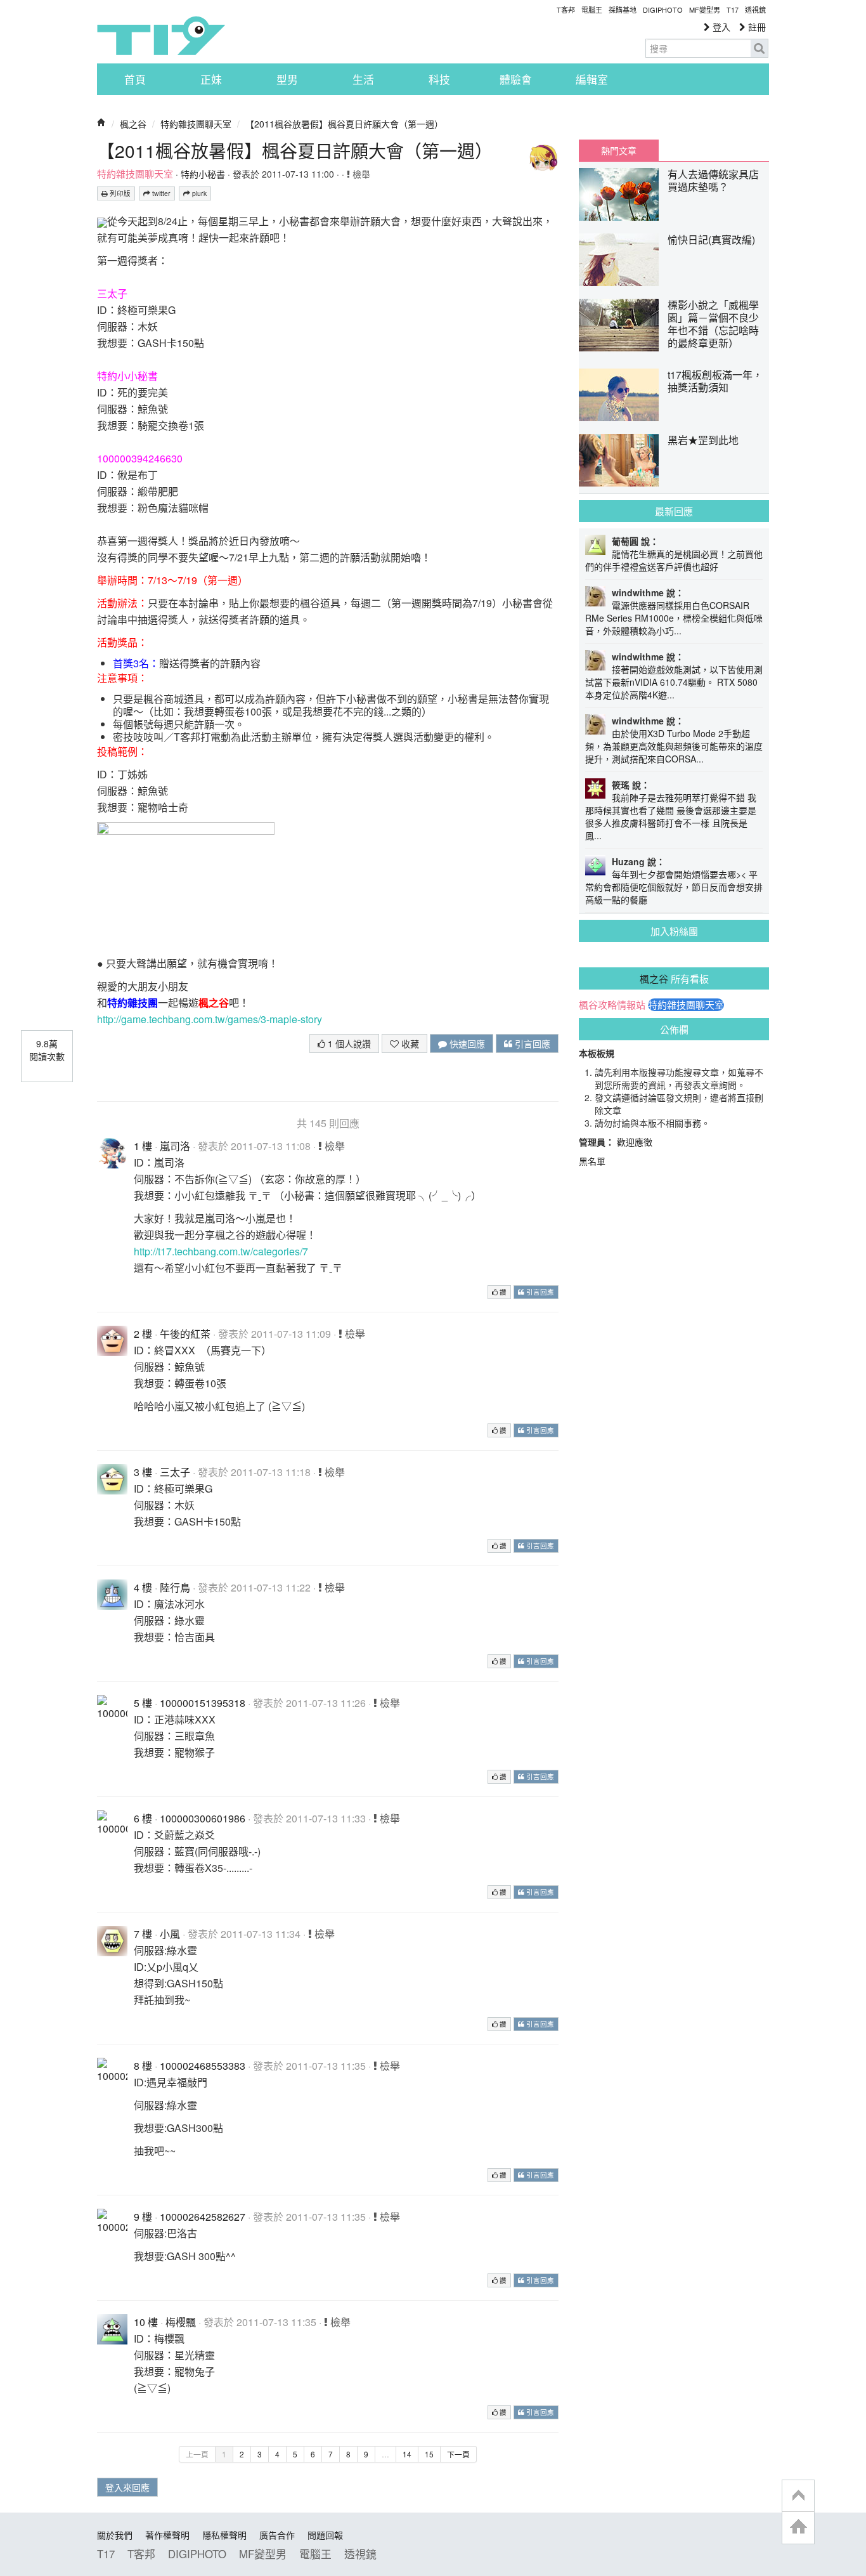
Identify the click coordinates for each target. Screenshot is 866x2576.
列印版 (119, 193)
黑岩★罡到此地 (703, 440)
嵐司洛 (175, 1146)
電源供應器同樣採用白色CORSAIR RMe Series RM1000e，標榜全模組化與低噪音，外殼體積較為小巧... (674, 618)
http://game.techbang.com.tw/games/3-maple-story (210, 1019)
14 (407, 2454)
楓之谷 (133, 124)
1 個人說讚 (348, 1043)
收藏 (409, 1043)
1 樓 (143, 1146)
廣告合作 (277, 2535)
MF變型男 (705, 10)
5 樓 (143, 1703)
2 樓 (143, 1334)
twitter (160, 193)
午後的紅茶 (185, 1334)
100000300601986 (203, 1818)
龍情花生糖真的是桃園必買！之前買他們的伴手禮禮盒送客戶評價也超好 (674, 560)
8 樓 (143, 2066)
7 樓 (143, 1934)
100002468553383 (203, 2066)
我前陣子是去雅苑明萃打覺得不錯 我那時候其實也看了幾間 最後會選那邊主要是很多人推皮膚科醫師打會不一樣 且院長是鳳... (671, 816)
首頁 (135, 79)
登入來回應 (127, 2487)
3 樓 (143, 1472)
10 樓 (146, 2322)
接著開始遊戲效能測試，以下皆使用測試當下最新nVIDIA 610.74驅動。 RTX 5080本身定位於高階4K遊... (674, 682)
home (798, 2527)
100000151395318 (203, 1703)
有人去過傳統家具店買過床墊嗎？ (713, 180)
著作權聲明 (167, 2535)
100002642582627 (203, 2217)
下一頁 (458, 2454)
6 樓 (143, 1818)
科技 (439, 79)
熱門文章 (619, 150)
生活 (363, 79)
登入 (720, 27)
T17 (161, 36)
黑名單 (592, 1161)
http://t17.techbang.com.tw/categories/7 (221, 1251)
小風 (170, 1934)
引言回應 (531, 1043)
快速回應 (466, 1043)
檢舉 (360, 174)
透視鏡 (755, 10)
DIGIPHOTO (663, 10)
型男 (287, 79)
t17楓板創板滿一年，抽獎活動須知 (715, 381)
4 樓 (143, 1587)
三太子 (175, 1472)
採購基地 (623, 10)
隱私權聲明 (224, 2535)
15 (429, 2454)
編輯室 (592, 79)
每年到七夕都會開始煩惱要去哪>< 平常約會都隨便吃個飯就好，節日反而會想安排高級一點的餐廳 (674, 887)
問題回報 (325, 2535)
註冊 (756, 27)
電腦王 (592, 10)
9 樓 (143, 2217)
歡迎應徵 (635, 1142)
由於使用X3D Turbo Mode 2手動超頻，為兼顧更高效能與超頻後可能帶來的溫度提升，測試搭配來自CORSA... (674, 746)
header (798, 2496)
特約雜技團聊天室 (196, 124)
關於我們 (115, 2535)
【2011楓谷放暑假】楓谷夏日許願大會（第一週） (344, 124)
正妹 (211, 79)
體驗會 (516, 79)
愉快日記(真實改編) (711, 239)
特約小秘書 (203, 174)
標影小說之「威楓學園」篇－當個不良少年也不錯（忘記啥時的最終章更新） (713, 324)
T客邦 (566, 10)
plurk (198, 193)
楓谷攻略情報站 (612, 1005)
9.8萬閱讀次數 (47, 1050)
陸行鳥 (175, 1587)
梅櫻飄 (181, 2322)
